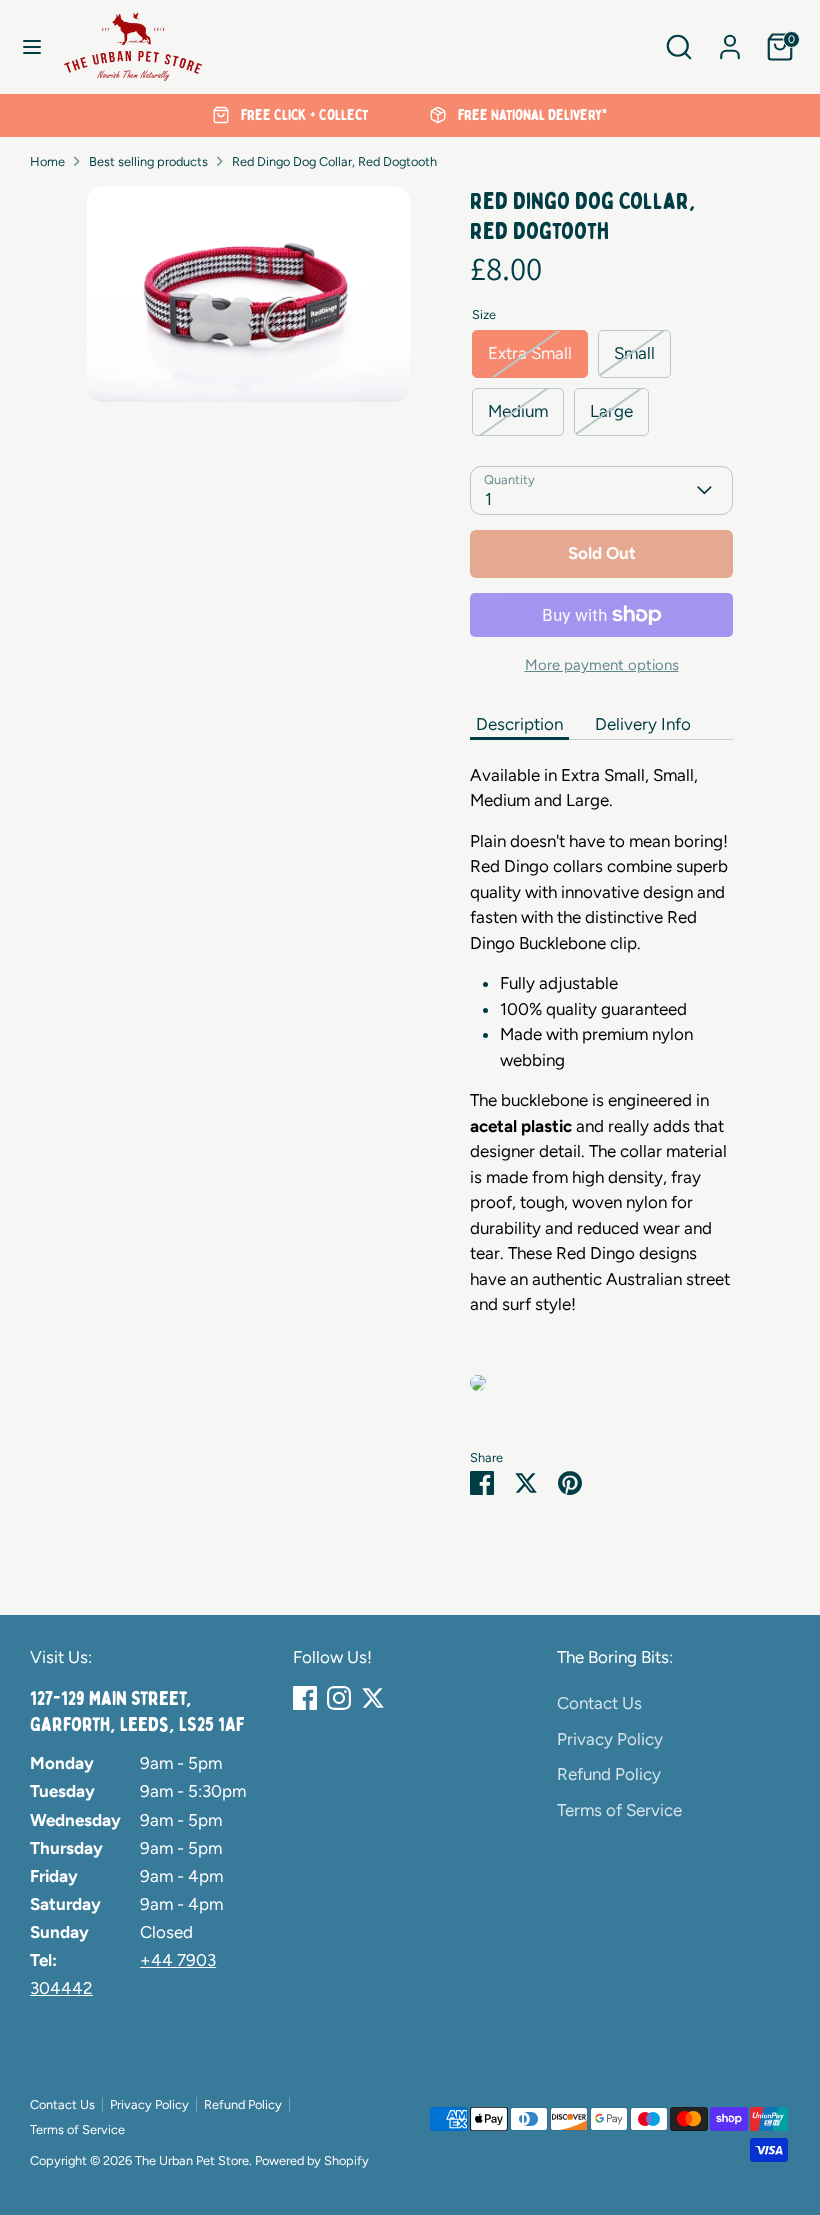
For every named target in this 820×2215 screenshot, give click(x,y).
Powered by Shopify (312, 2160)
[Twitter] (373, 1698)
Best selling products (148, 161)
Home (47, 161)
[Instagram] (339, 1698)
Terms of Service (619, 1810)
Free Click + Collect (302, 115)
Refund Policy (609, 1774)
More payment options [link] (602, 665)
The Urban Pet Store (192, 2160)
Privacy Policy (610, 1739)
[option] (290, 116)
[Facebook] (305, 1698)
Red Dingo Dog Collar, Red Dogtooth (334, 161)
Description (519, 724)
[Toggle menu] (32, 46)
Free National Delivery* (531, 115)
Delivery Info (643, 724)
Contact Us (599, 1703)
